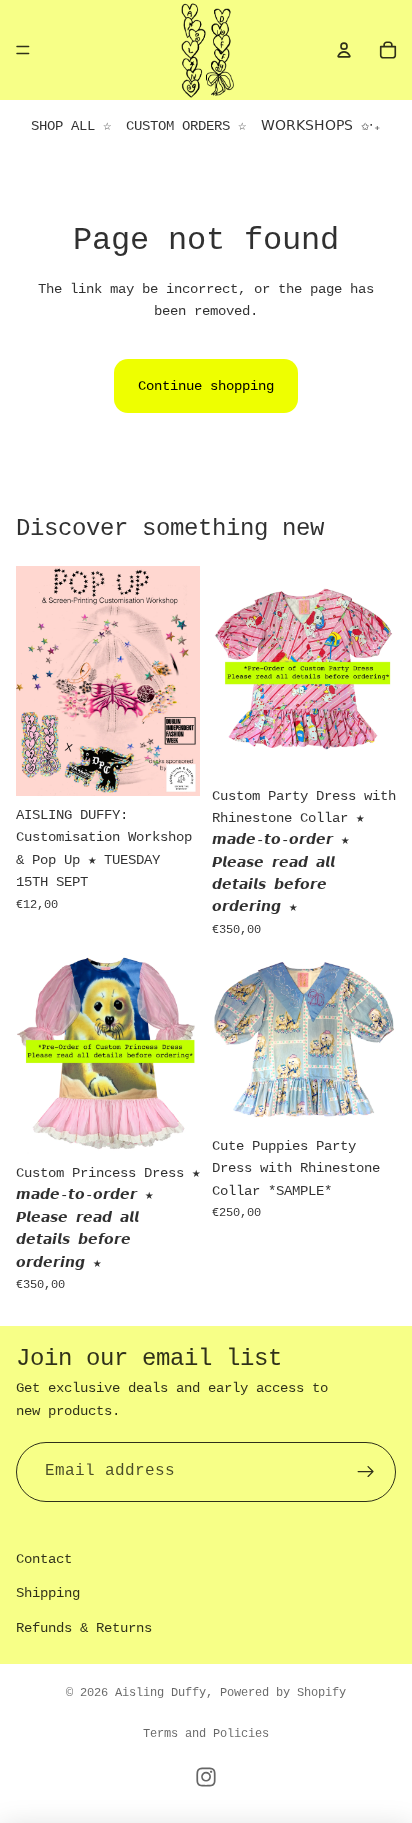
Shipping (48, 1593)
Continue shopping (206, 386)
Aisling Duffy (160, 1693)
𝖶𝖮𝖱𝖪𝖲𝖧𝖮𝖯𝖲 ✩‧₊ (321, 126)
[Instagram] (206, 1777)
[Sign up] (366, 1472)
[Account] (344, 50)
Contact (44, 1559)
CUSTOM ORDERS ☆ (186, 126)
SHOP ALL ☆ (71, 126)
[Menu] (23, 50)
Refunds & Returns (84, 1628)
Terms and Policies (206, 1734)
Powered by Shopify (283, 1693)
